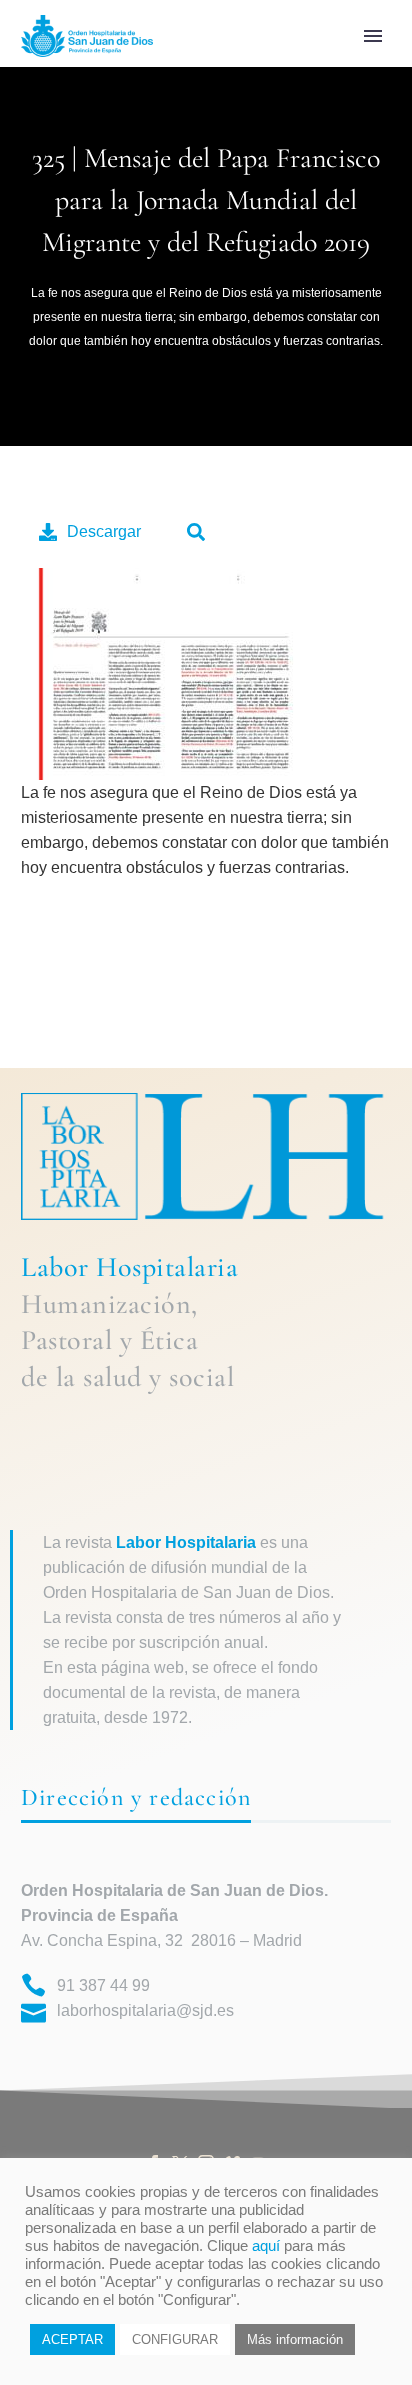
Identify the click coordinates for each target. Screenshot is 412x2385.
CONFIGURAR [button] (175, 2339)
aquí (266, 2246)
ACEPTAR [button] (72, 2339)
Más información (295, 2339)
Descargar (104, 531)
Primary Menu (373, 36)
